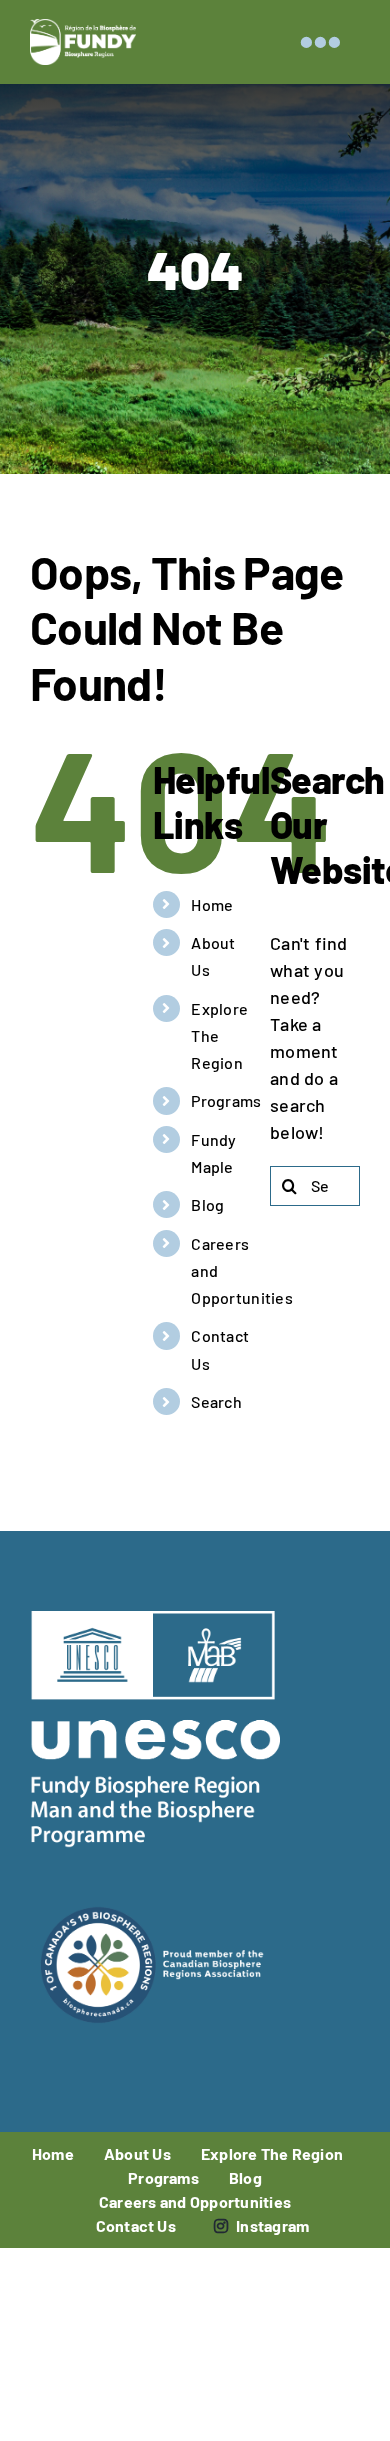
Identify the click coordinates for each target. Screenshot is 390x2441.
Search (216, 1401)
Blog (207, 1204)
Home (212, 904)
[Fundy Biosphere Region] (83, 28)
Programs (226, 1100)
